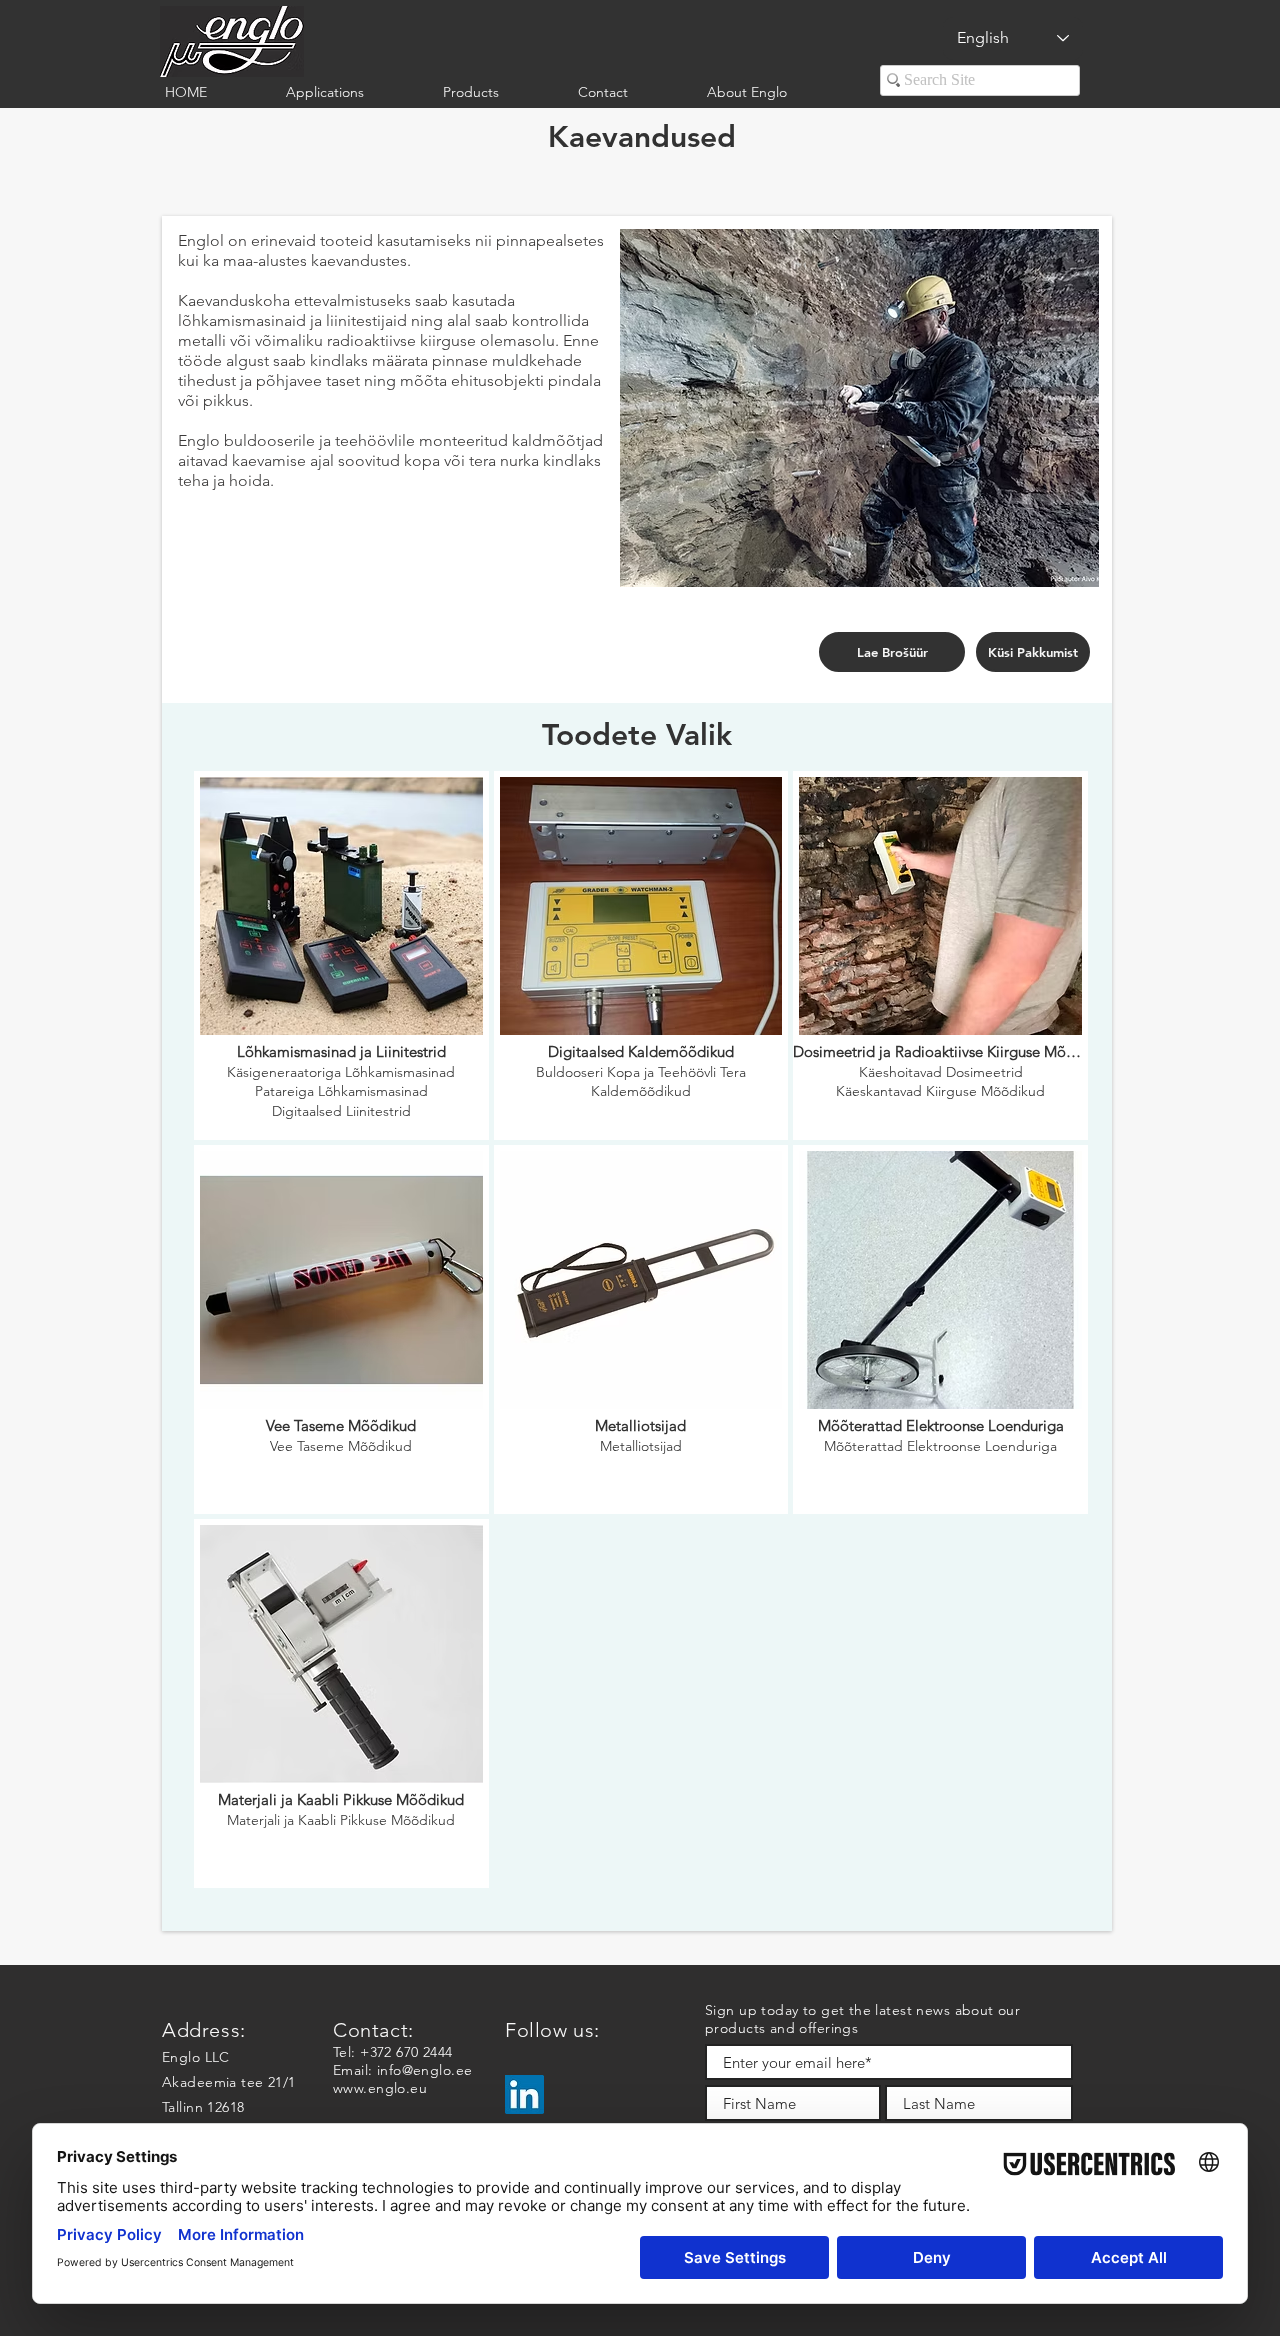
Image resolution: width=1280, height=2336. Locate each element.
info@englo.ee (424, 2070)
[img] (341, 955)
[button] (349, 92)
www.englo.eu (380, 2088)
